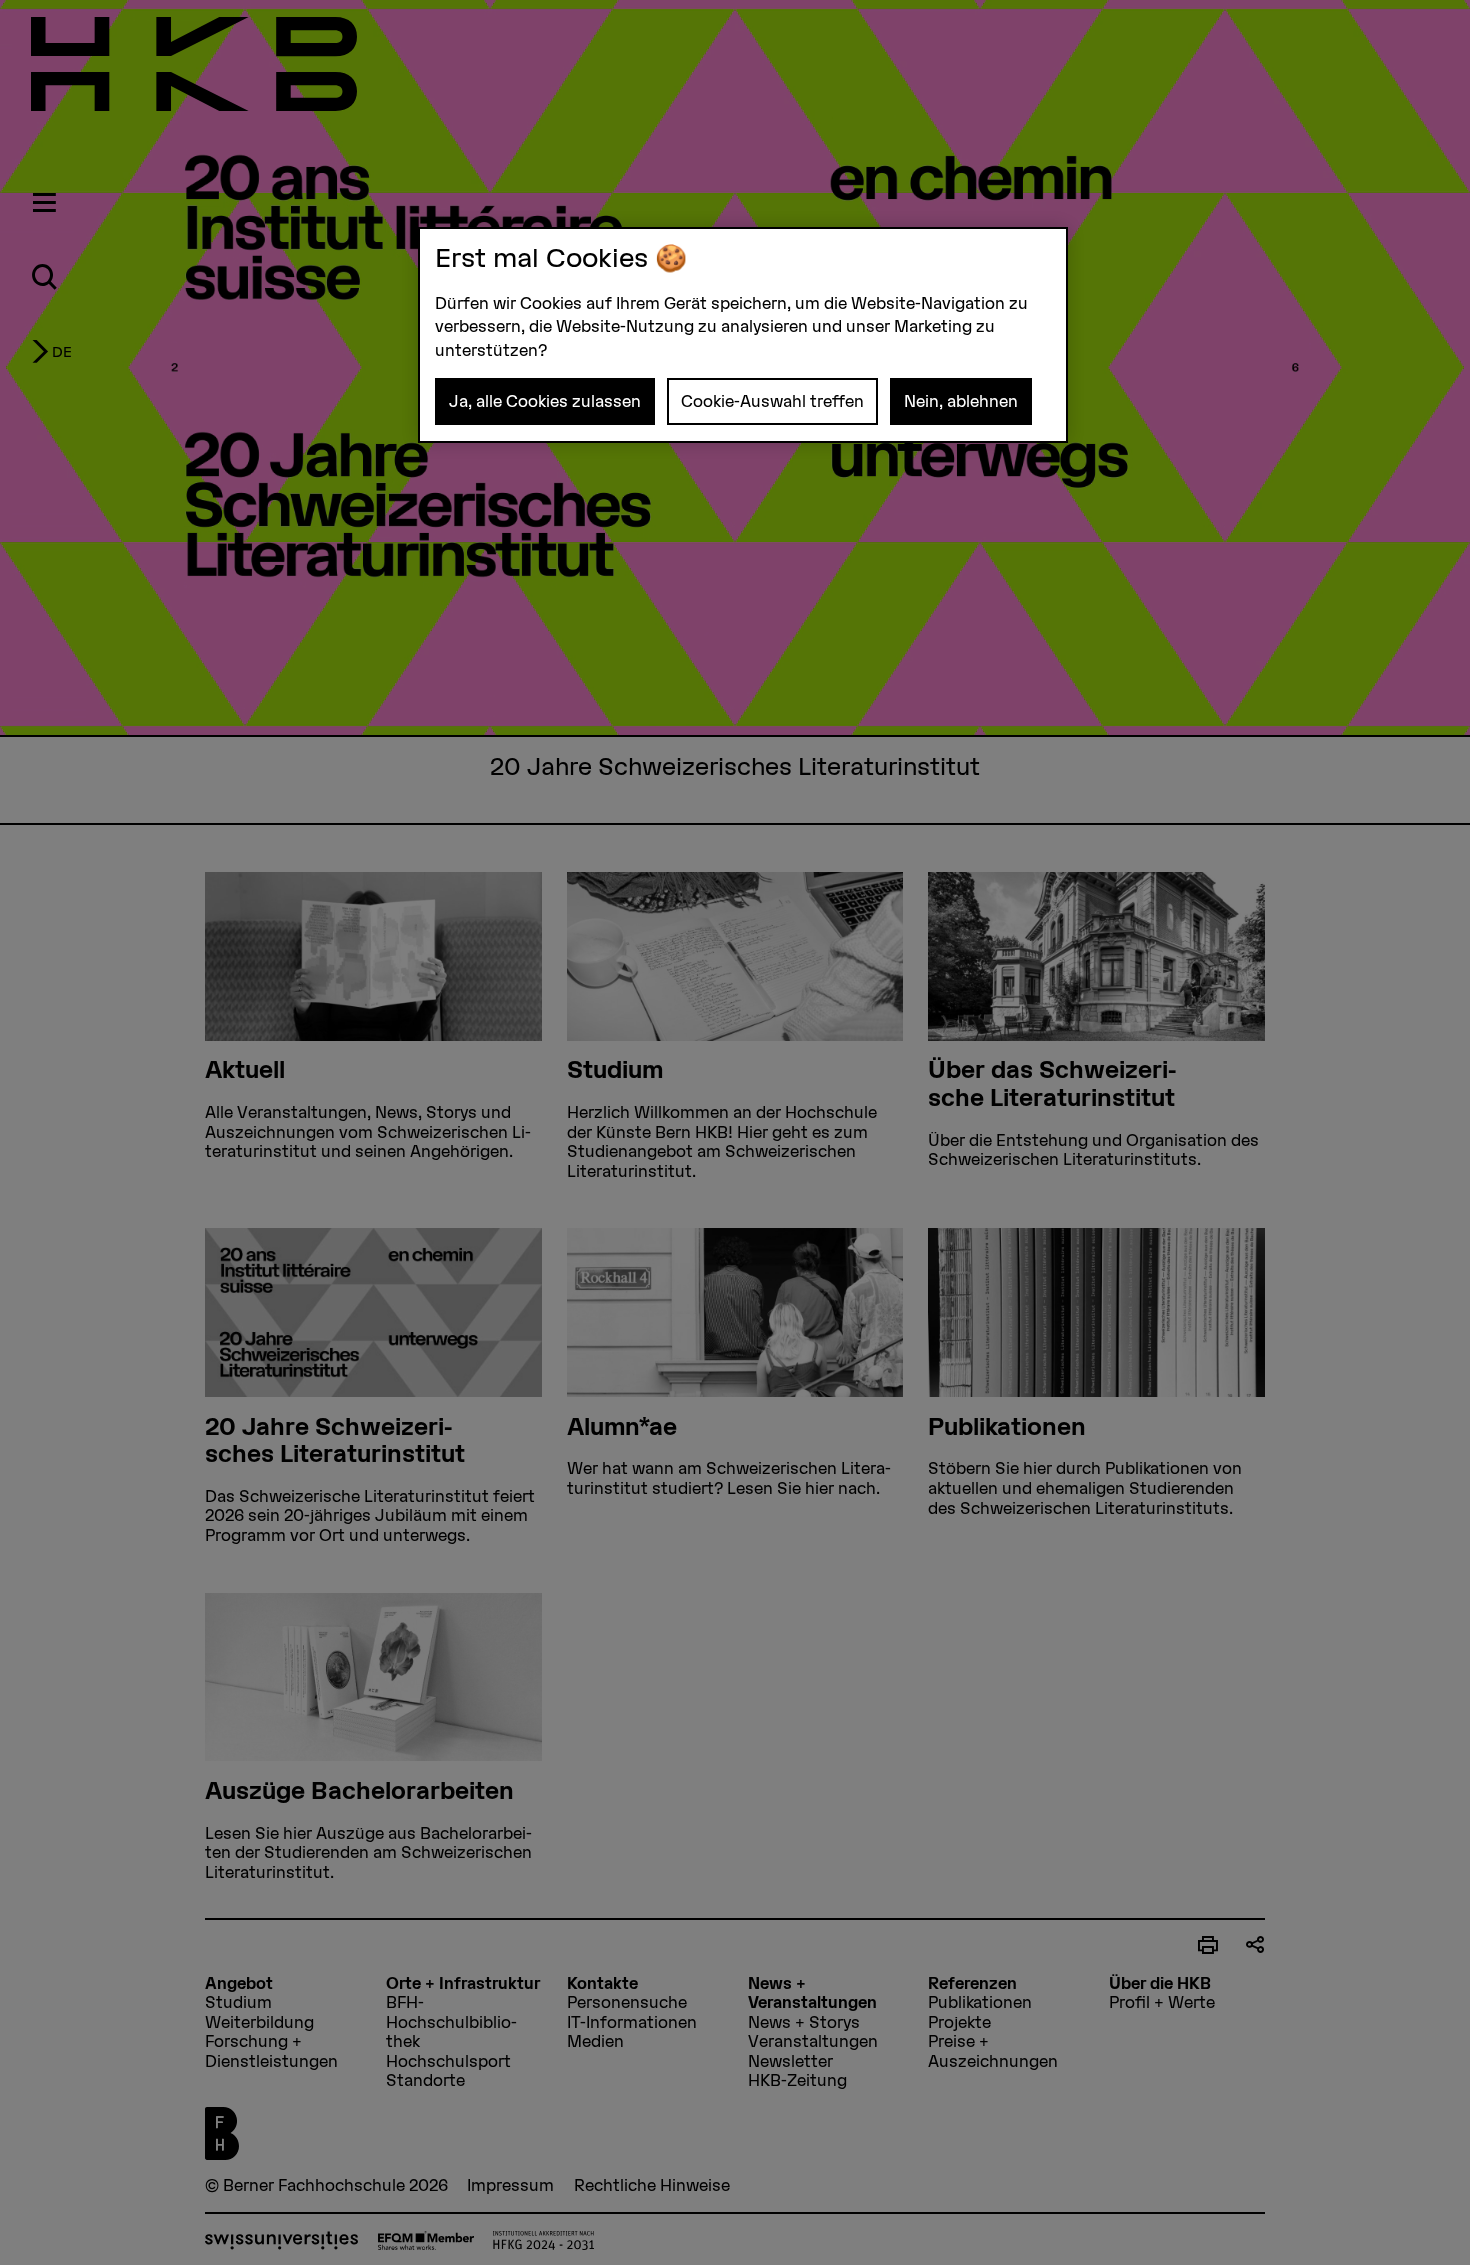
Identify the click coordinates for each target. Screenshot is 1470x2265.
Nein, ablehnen (961, 401)
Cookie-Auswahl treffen (772, 401)
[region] (743, 335)
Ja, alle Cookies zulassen (545, 401)
